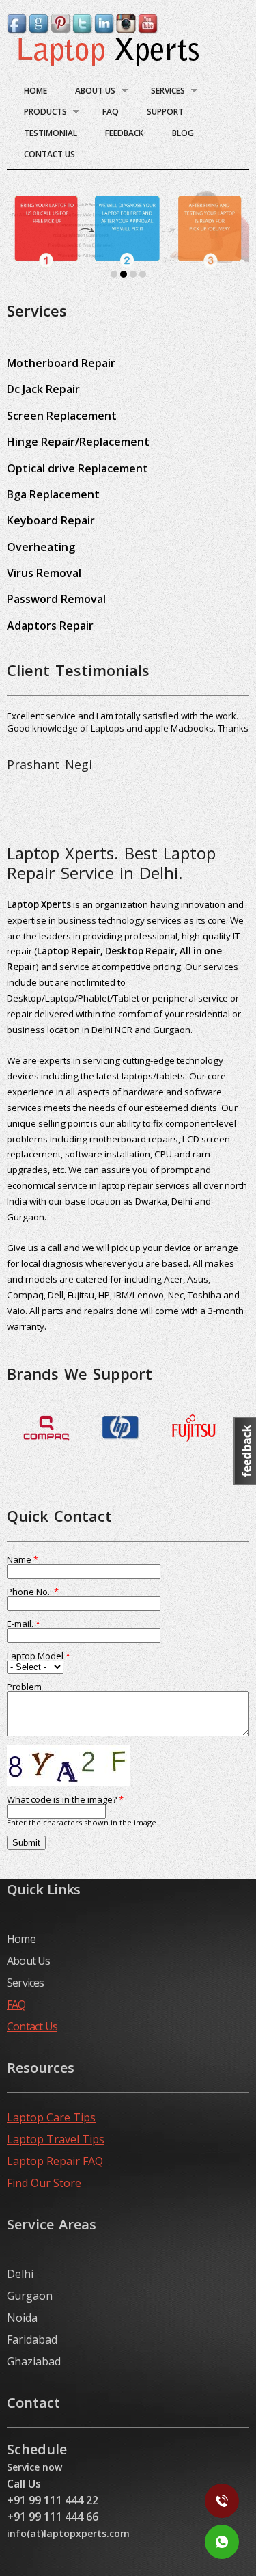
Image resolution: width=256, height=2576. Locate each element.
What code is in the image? (65, 1800)
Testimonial (51, 133)
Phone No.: (33, 1592)
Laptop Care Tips (51, 2117)
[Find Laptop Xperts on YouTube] (149, 30)
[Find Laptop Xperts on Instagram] (127, 30)
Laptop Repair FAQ (55, 2161)
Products (40, 114)
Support (165, 112)
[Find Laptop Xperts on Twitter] (83, 30)
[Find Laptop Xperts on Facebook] (18, 30)
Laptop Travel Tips (56, 2139)
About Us (90, 93)
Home (35, 91)
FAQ (111, 112)
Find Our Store (44, 2183)
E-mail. (24, 1624)
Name (23, 1560)
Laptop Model (39, 1656)
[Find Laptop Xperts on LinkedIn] (105, 30)
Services (162, 93)
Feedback (124, 133)
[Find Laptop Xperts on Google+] (40, 30)
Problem (24, 1687)
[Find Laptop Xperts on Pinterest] (61, 30)
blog (183, 133)
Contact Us (49, 154)
